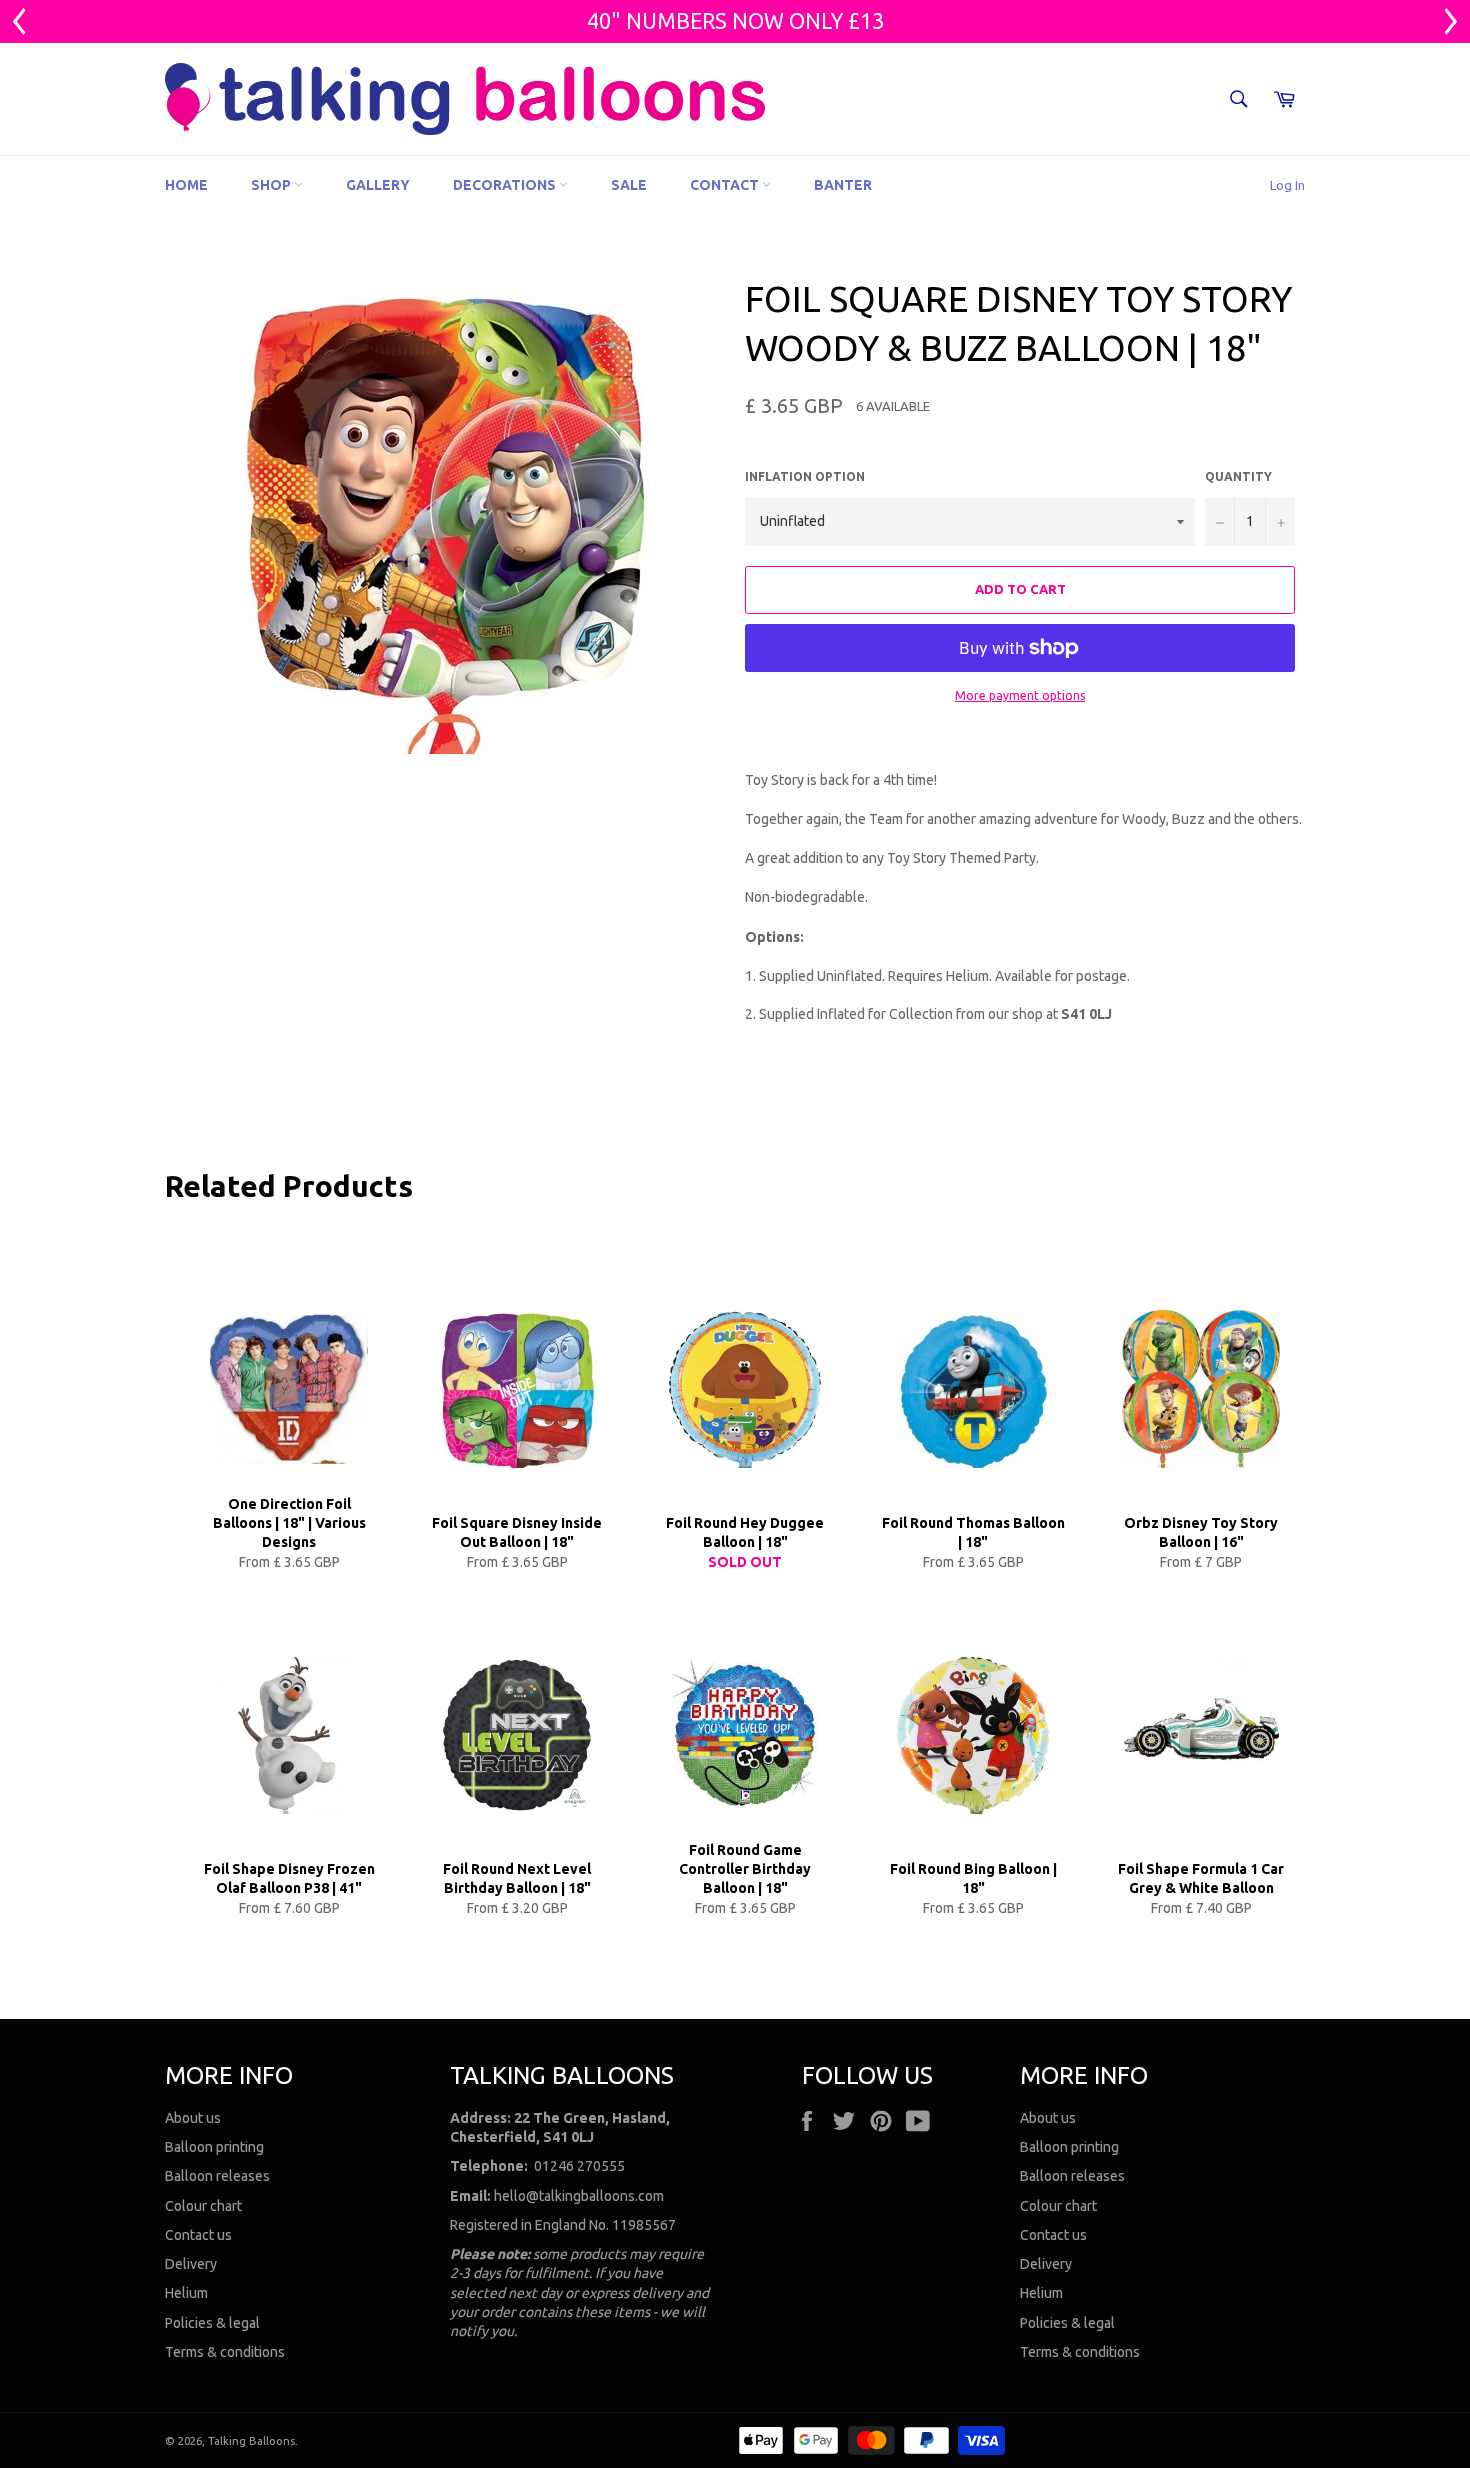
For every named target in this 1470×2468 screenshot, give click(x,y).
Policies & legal (212, 2323)
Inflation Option (805, 476)
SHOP (272, 185)
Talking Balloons (251, 2441)
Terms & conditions (225, 2352)
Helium (186, 2293)
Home (186, 185)
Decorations (506, 185)
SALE (629, 185)
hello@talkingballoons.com (579, 2196)
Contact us (198, 2235)
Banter (843, 185)
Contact (726, 185)
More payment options (1020, 695)
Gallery (378, 185)
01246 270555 (579, 2166)
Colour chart (203, 2206)
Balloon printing (214, 2147)
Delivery (191, 2264)
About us (193, 2118)
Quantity (1238, 476)
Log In (1287, 185)
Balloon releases (217, 2176)
